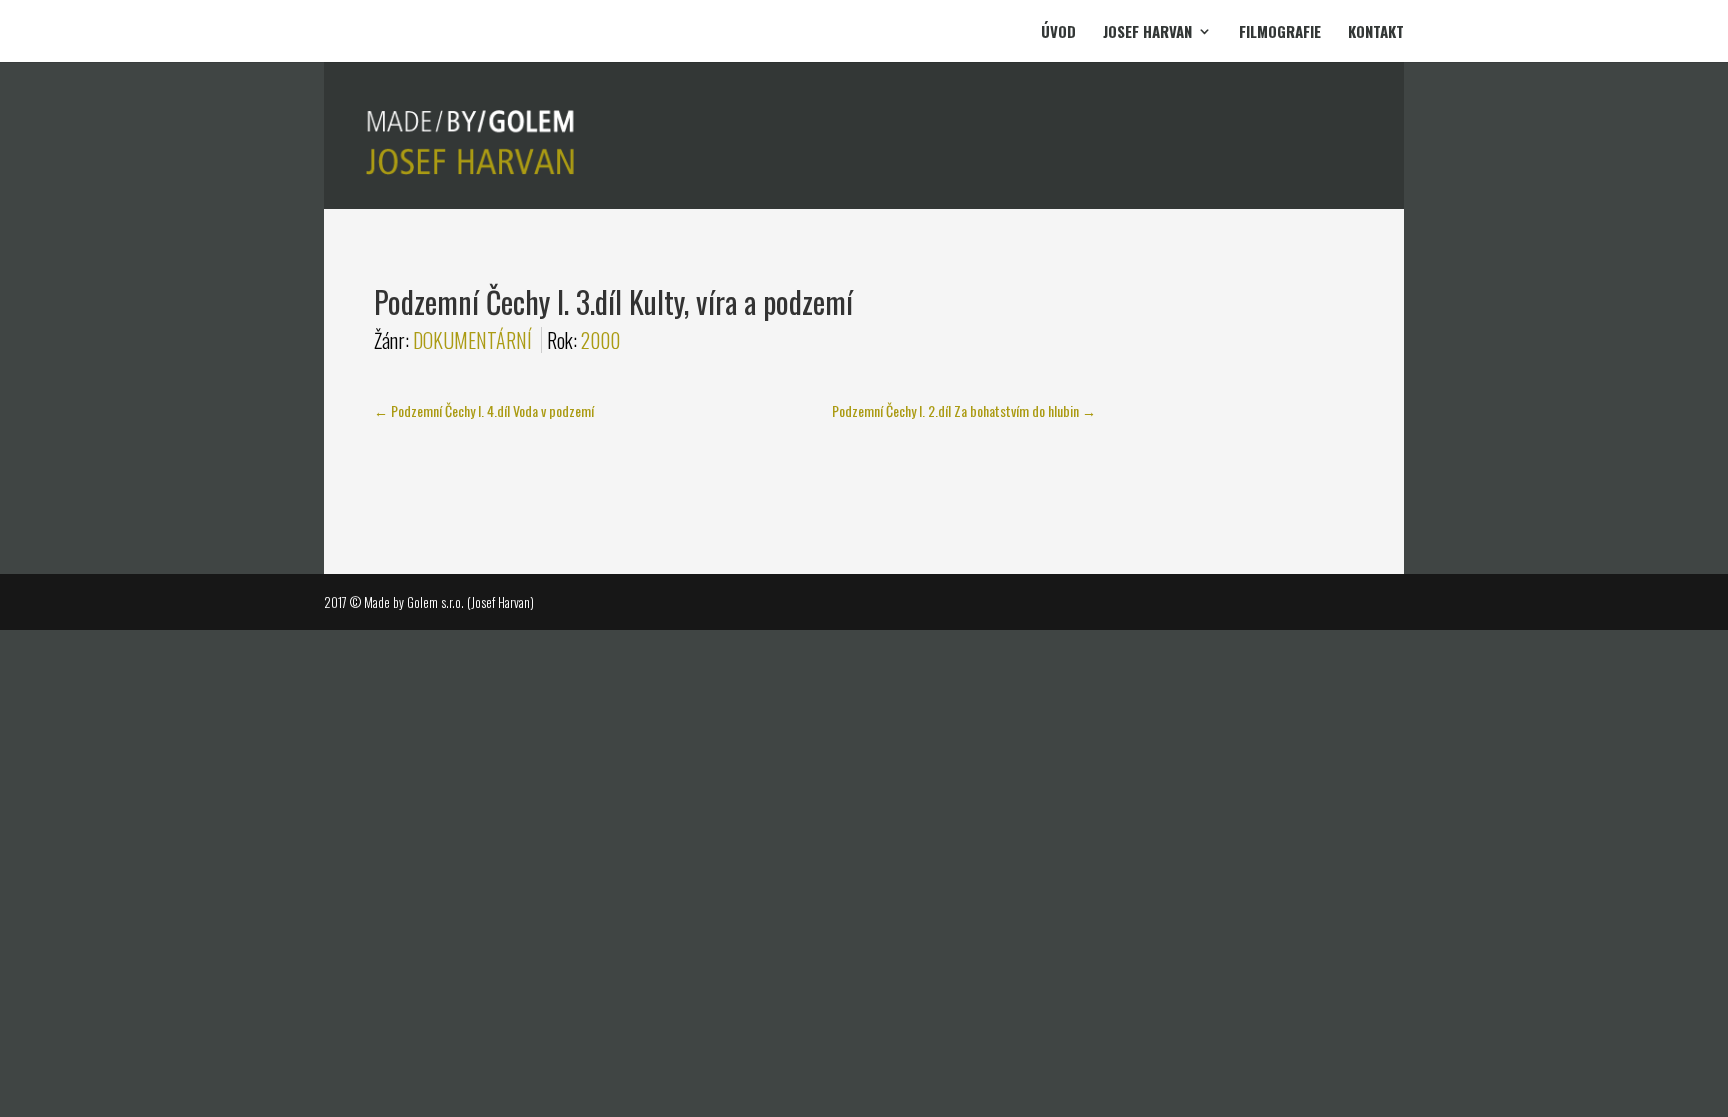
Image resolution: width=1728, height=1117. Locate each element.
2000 (600, 340)
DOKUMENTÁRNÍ (472, 340)
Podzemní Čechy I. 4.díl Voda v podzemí (484, 410)
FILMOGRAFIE (1280, 33)
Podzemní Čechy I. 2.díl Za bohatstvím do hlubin (964, 410)
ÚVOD (1058, 33)
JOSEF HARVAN (1147, 33)
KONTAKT (1376, 33)
